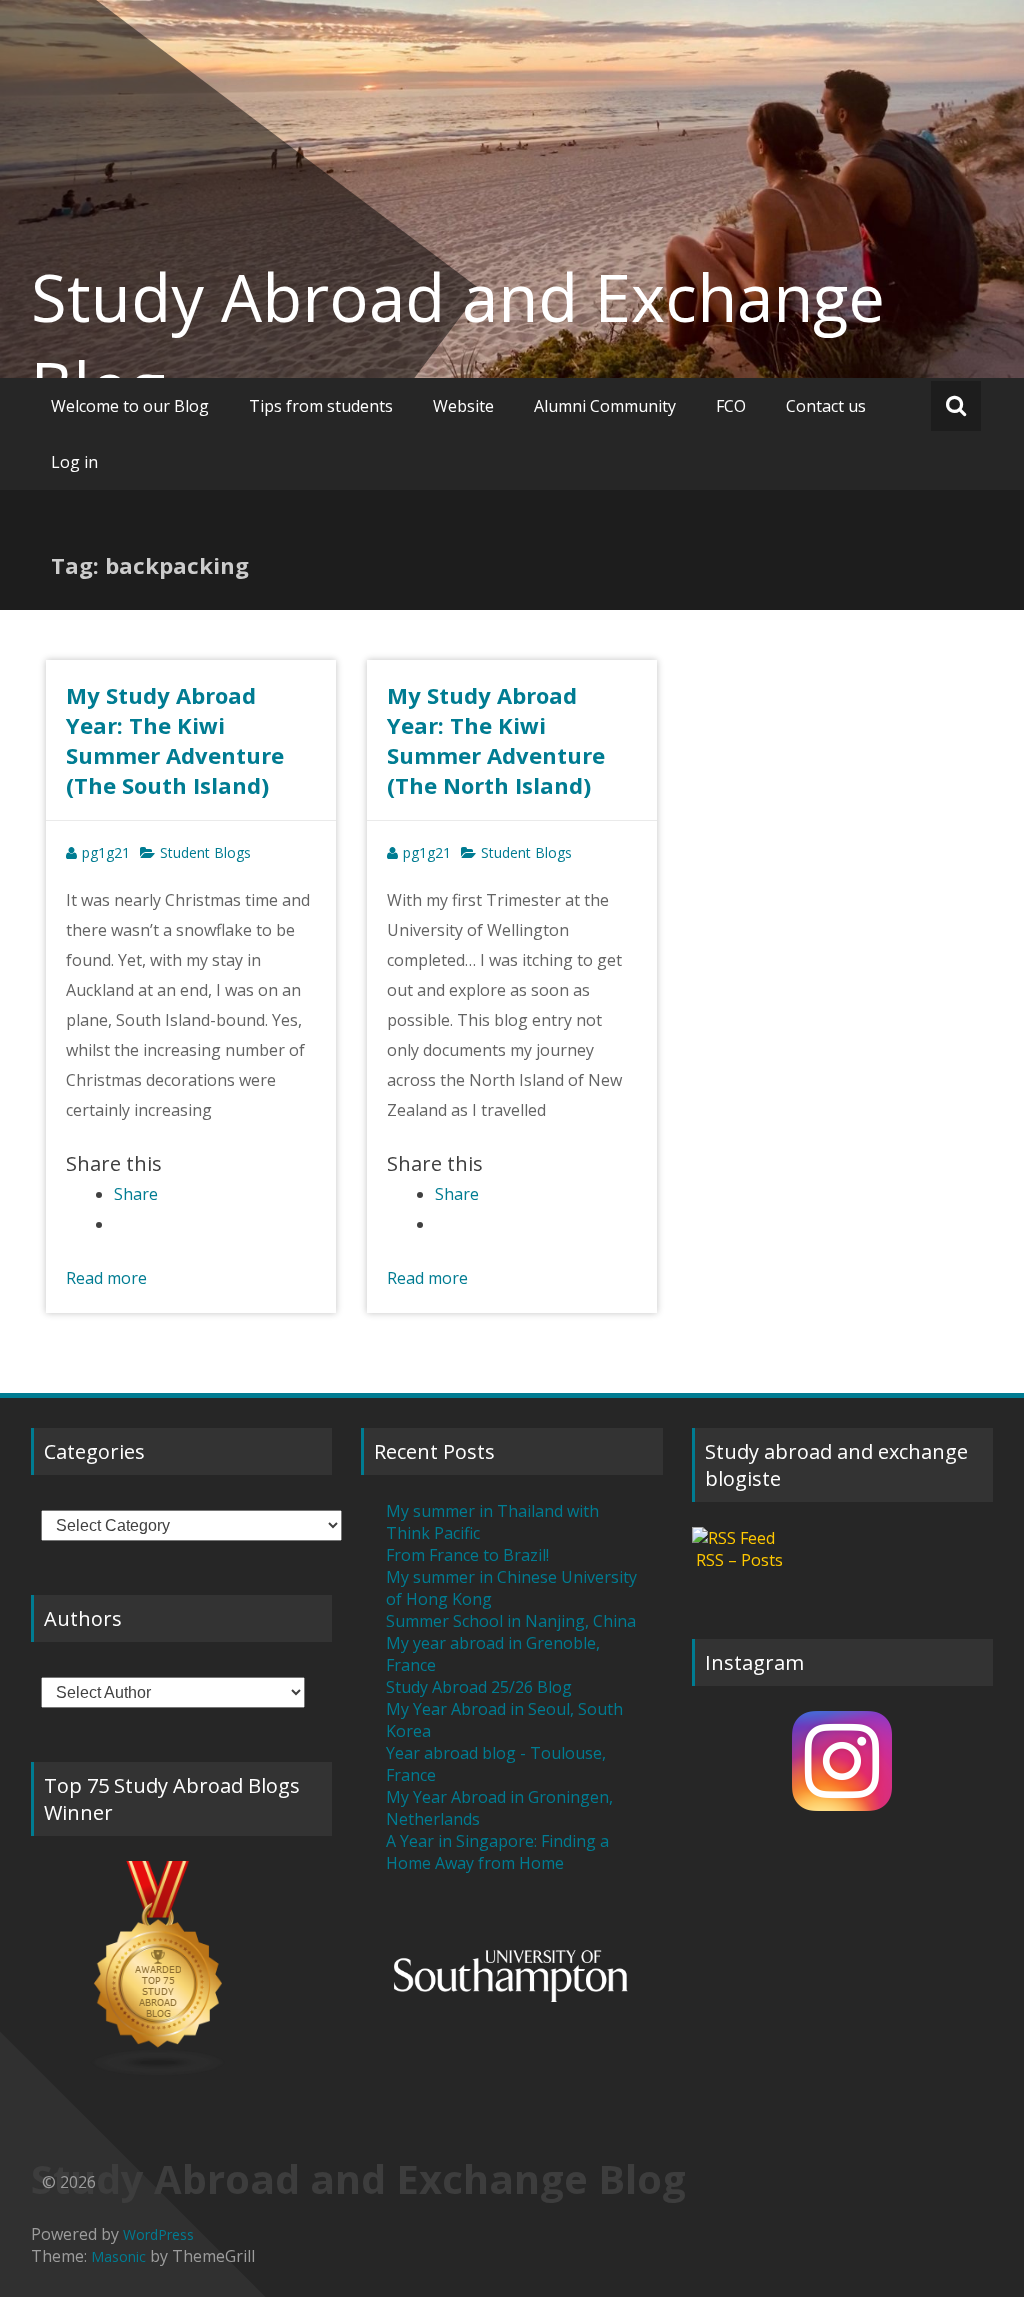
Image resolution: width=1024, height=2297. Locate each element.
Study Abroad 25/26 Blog (479, 1687)
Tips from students (321, 406)
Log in (74, 462)
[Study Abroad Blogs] (182, 1969)
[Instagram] (843, 1761)
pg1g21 (106, 852)
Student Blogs (205, 852)
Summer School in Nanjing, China (511, 1621)
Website (463, 406)
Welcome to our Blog (130, 406)
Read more (106, 1278)
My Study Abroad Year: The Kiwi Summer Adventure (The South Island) (175, 740)
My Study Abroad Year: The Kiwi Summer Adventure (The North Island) (496, 740)
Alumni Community (605, 406)
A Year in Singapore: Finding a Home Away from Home (497, 1852)
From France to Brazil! (467, 1555)
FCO (731, 406)
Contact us (826, 406)
